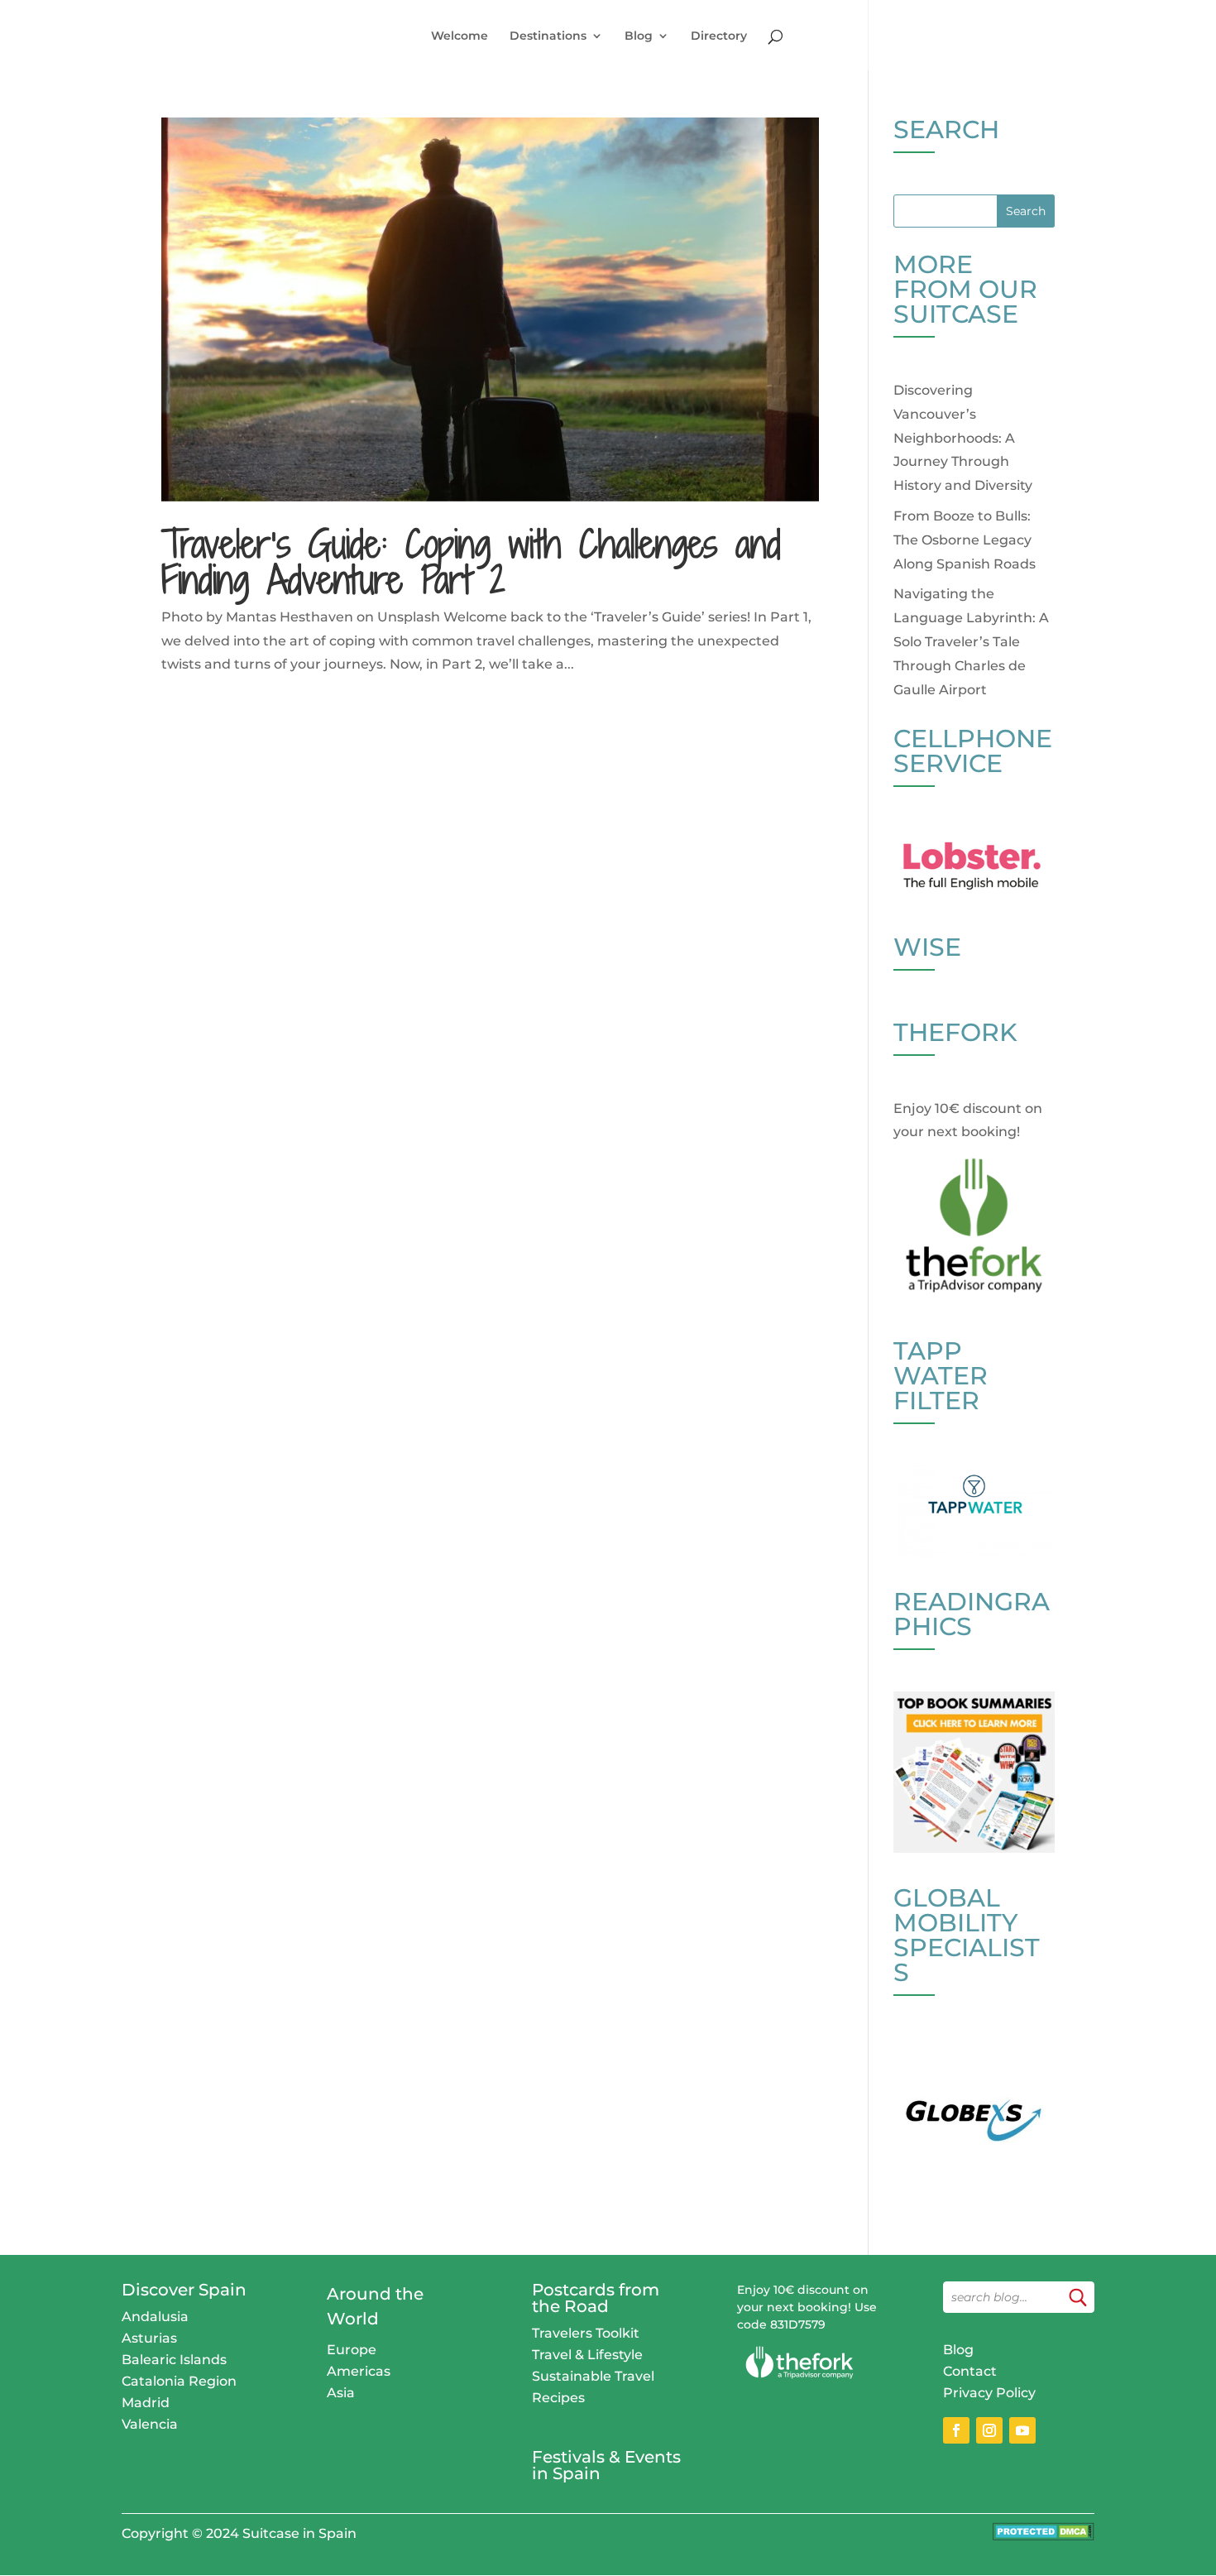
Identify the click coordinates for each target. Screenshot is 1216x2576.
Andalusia (155, 2317)
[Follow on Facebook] (956, 2430)
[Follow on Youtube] (1022, 2430)
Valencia (150, 2424)
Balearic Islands (174, 2360)
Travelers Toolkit (586, 2333)
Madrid (146, 2403)
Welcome (460, 36)
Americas (359, 2371)
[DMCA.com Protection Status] (1044, 2536)
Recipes (558, 2398)
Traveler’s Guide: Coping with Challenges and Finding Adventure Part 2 (471, 561)
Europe (352, 2350)
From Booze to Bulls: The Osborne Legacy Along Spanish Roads (965, 540)
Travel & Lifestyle (587, 2355)
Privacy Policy (989, 2393)
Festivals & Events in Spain (606, 2465)
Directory (719, 36)
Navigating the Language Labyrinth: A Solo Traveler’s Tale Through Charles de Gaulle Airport (971, 641)
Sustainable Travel (593, 2376)
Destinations (548, 36)
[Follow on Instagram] (989, 2430)
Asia (341, 2393)
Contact (970, 2371)
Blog (639, 36)
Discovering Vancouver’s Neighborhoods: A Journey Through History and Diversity (963, 438)
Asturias (149, 2338)
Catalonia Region (179, 2381)
